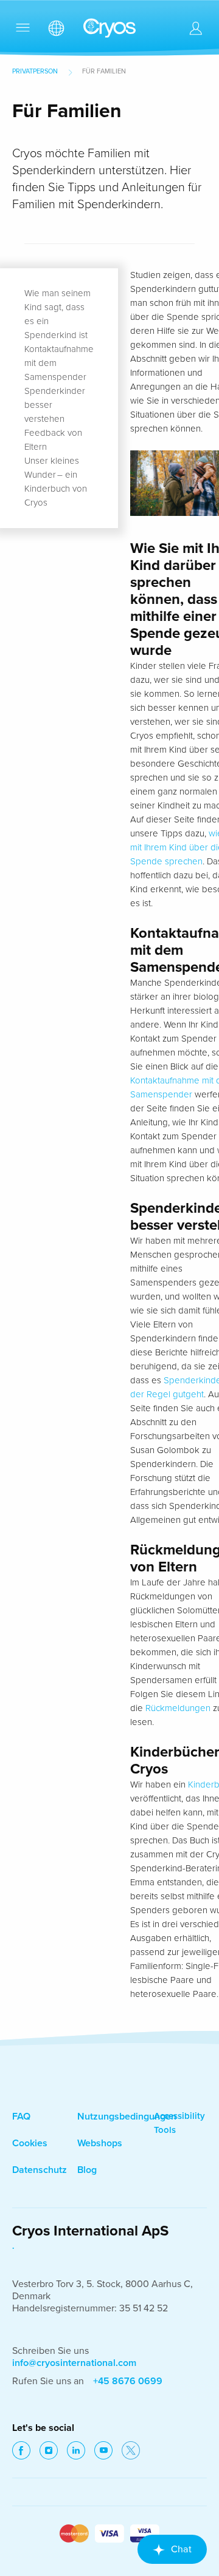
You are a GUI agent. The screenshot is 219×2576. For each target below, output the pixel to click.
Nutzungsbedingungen (127, 2117)
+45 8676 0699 (128, 2381)
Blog (87, 2170)
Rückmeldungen (178, 1708)
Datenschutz (40, 2170)
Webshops (100, 2143)
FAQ (21, 2117)
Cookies (30, 2143)
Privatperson (35, 71)
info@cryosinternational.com (74, 2363)
